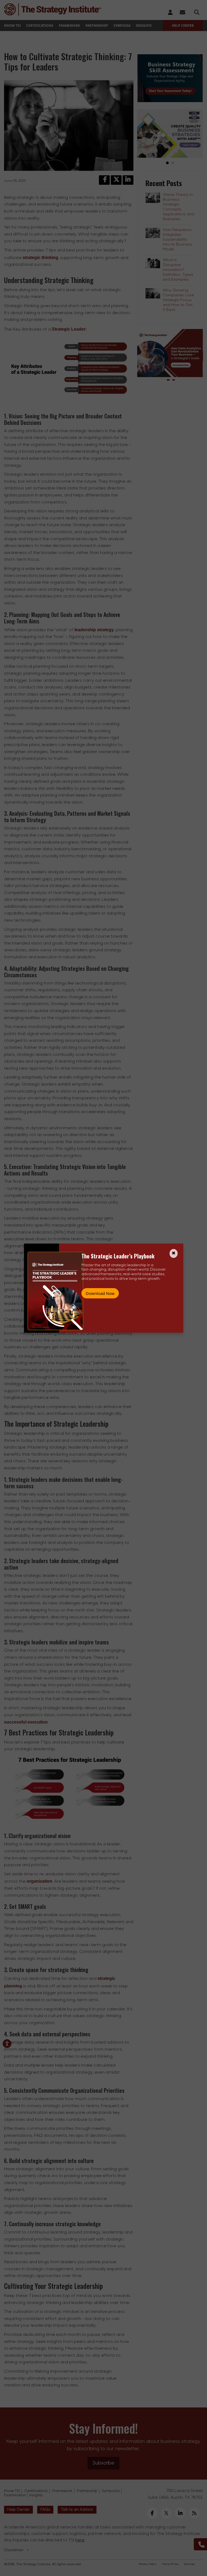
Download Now (100, 1293)
